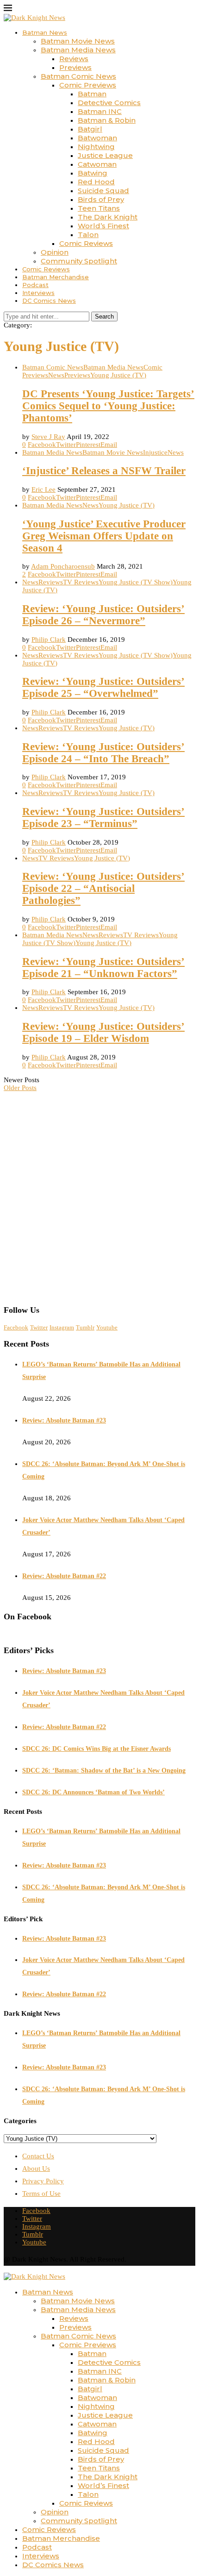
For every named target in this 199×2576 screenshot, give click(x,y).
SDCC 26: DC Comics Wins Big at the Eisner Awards (96, 1749)
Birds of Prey (101, 199)
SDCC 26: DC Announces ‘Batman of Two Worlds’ (93, 1792)
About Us (36, 2169)
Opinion (55, 252)
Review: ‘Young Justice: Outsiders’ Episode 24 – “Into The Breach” (103, 753)
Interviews (38, 293)
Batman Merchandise (56, 277)
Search (104, 317)
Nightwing (96, 147)
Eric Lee (44, 489)
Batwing (93, 173)
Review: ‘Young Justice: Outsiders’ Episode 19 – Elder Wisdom (103, 1032)
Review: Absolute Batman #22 (64, 1576)
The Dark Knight (108, 217)
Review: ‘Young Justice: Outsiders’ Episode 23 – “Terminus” (103, 818)
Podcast (35, 285)
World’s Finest (103, 226)
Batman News (45, 32)
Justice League (105, 155)
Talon (88, 235)
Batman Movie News (78, 41)
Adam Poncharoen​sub (63, 566)
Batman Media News (78, 50)
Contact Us (38, 2156)
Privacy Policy (43, 2181)
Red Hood (96, 182)
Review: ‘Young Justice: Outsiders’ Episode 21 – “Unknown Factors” (103, 968)
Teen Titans (99, 208)
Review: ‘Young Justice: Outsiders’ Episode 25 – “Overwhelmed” (103, 687)
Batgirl (90, 129)
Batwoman (97, 138)
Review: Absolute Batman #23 (64, 1420)
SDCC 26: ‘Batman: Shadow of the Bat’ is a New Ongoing (104, 1771)
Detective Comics (109, 103)
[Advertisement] (99, 1195)
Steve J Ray (48, 437)
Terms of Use (41, 2194)
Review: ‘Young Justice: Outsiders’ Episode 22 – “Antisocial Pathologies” (103, 888)
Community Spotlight (79, 261)
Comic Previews (88, 85)
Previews (75, 67)
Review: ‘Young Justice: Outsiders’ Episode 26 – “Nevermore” (103, 615)
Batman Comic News (78, 76)
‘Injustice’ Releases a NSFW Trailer (104, 471)
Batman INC (100, 111)
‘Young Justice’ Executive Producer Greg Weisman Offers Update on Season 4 (104, 536)
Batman (92, 94)
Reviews (74, 59)
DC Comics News (49, 301)
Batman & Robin (107, 120)
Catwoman (97, 164)
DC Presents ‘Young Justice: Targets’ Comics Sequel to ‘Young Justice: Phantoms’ (108, 406)
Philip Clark (49, 639)
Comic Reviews (86, 243)
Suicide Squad (103, 191)
